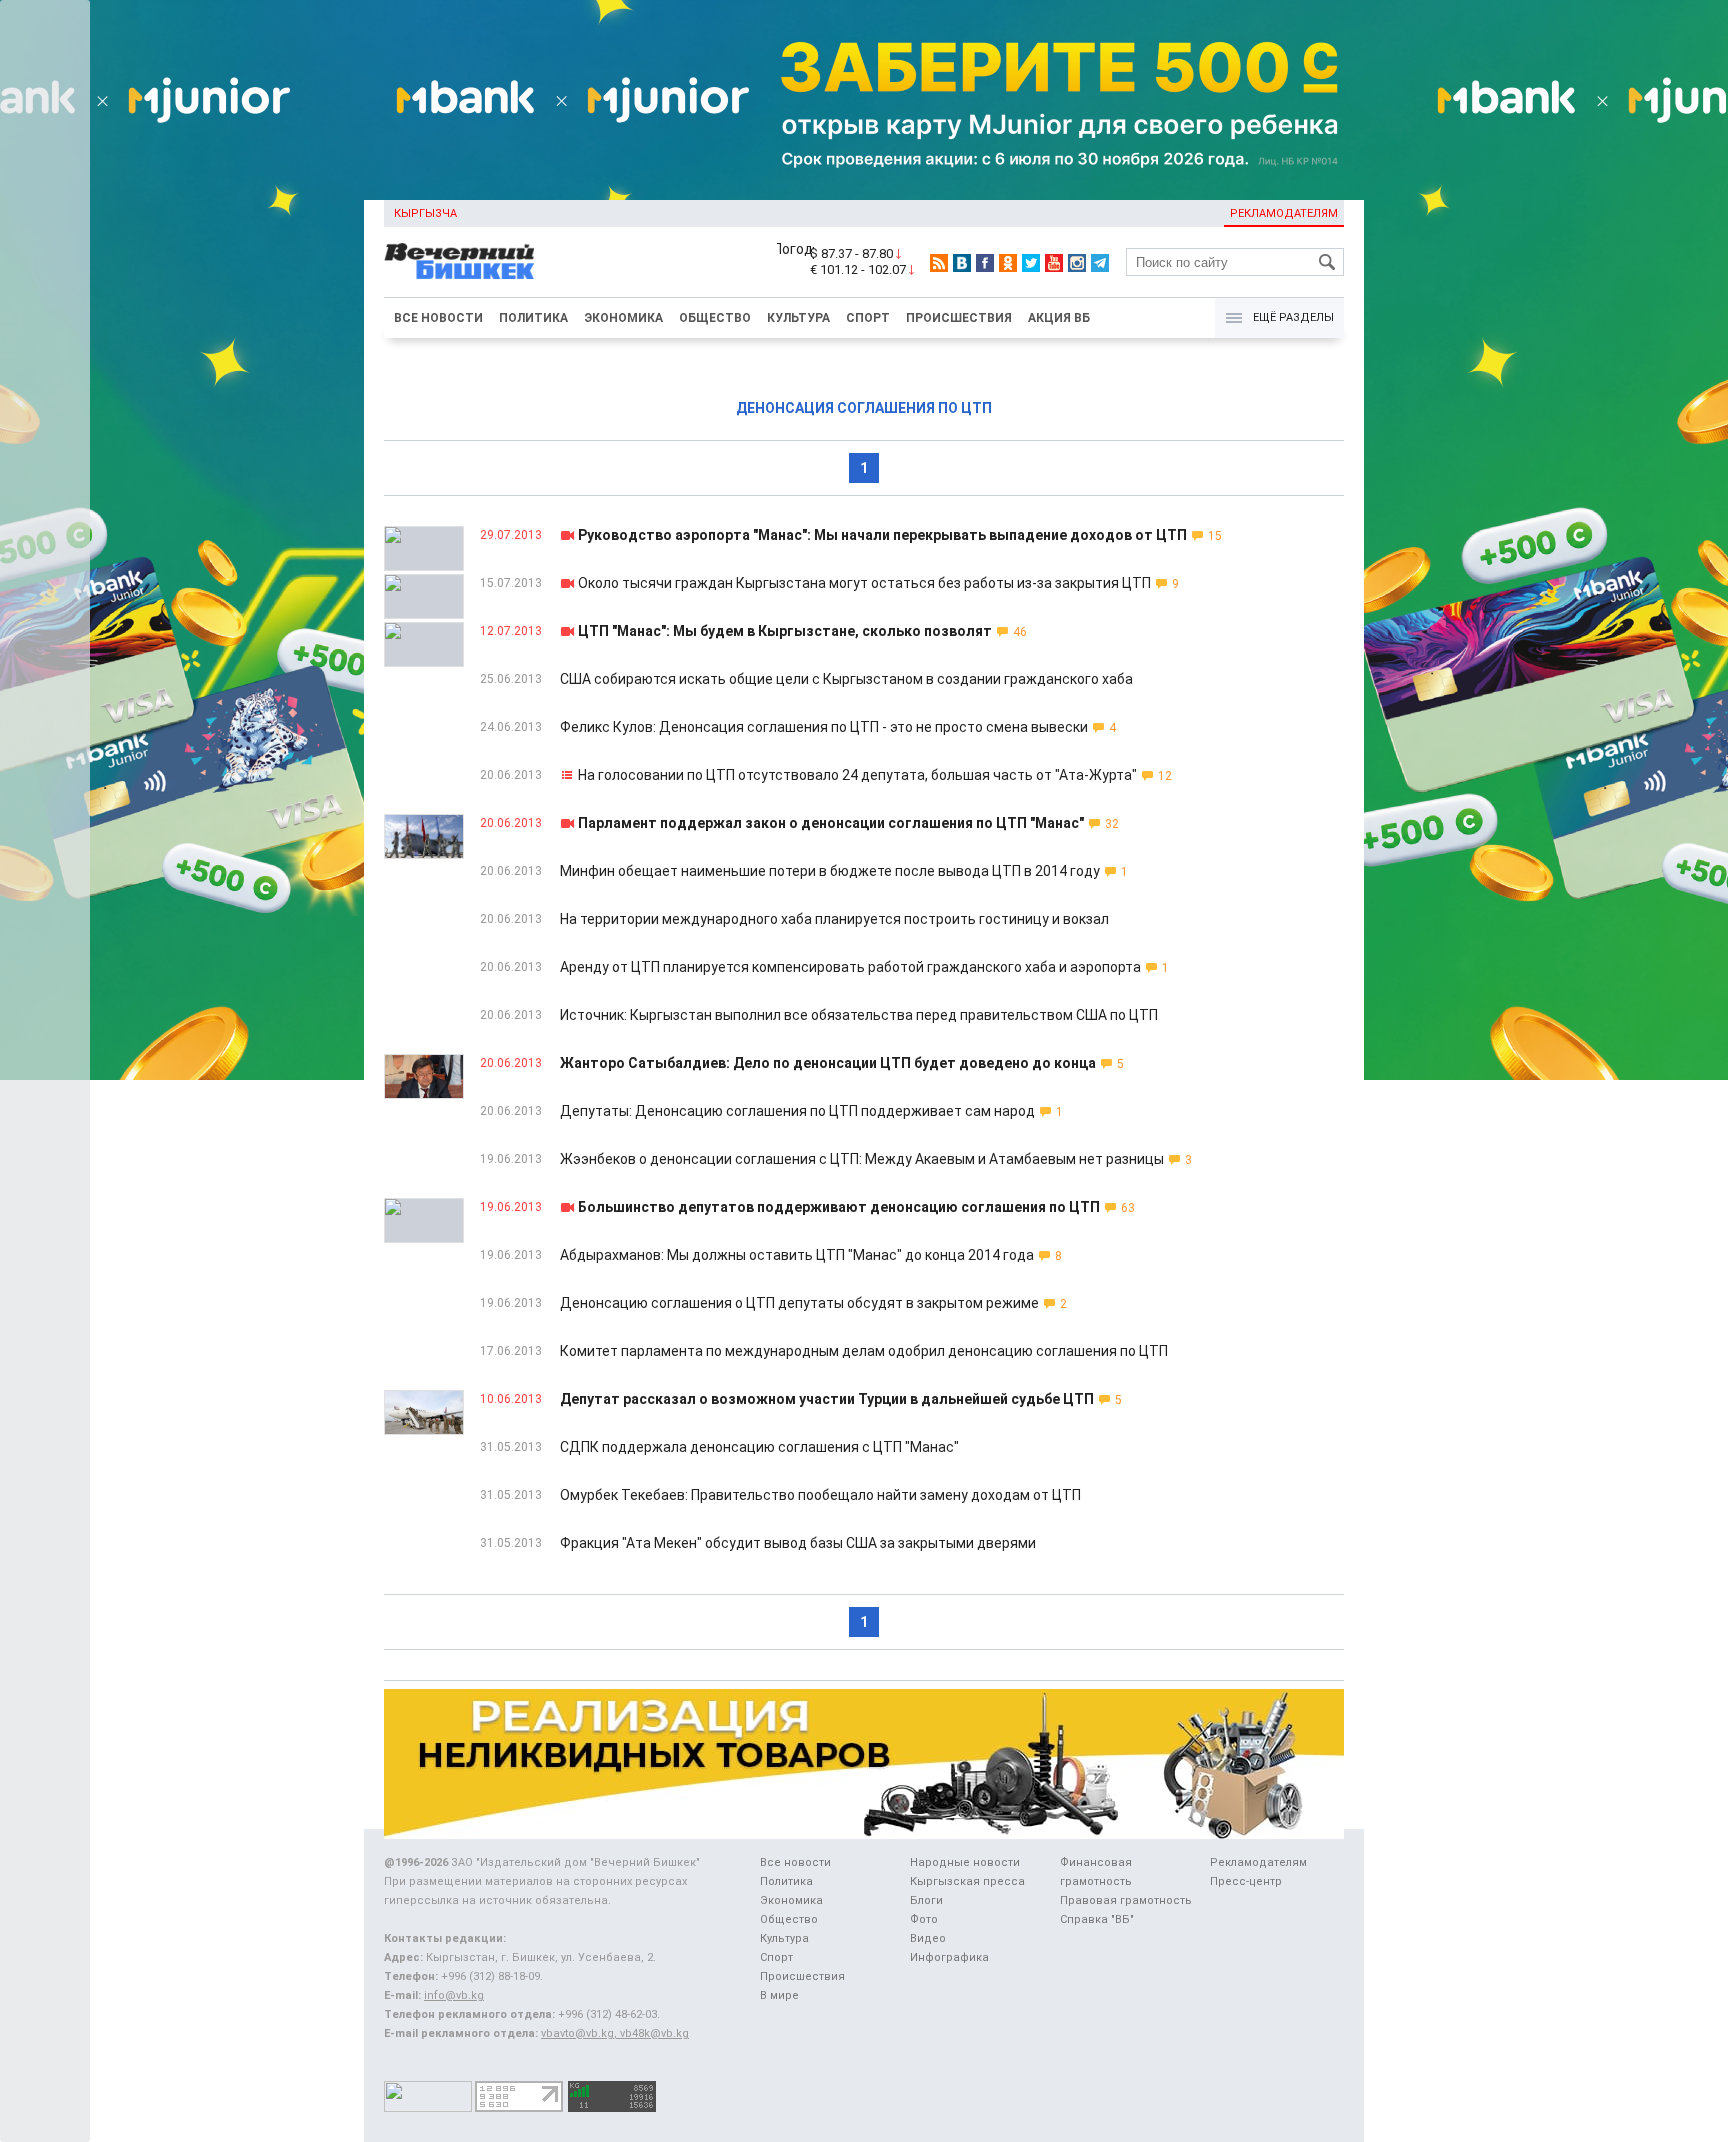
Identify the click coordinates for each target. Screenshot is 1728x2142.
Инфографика (949, 1957)
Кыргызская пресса (967, 1881)
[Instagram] (1077, 263)
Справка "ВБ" (1097, 1919)
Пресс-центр (1246, 1881)
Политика (533, 318)
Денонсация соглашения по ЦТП (864, 408)
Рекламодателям (1284, 213)
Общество (715, 318)
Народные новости (965, 1862)
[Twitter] (1031, 263)
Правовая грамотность (1126, 1900)
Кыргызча (425, 213)
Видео (928, 1938)
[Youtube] (1054, 263)
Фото (924, 1919)
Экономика (623, 318)
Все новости (438, 318)
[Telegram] (1100, 263)
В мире (779, 1995)
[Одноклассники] (1008, 263)
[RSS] (939, 263)
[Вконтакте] (962, 263)
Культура (798, 318)
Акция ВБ (1059, 318)
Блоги (926, 1900)
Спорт (868, 318)
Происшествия (959, 318)
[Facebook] (985, 263)
